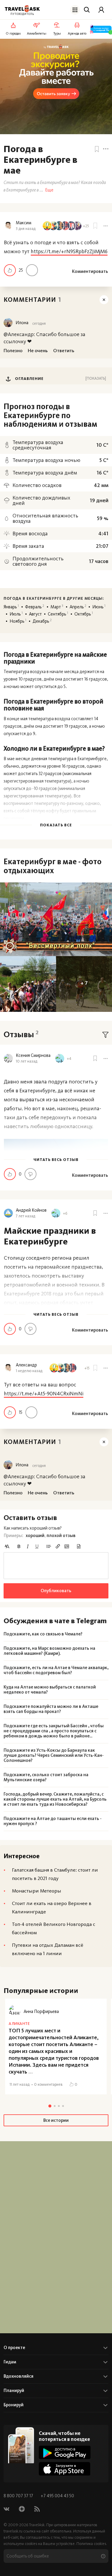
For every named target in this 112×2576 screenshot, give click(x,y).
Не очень (32, 270)
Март (57, 607)
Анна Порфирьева (41, 2011)
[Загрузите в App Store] (65, 2469)
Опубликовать (56, 1591)
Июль (16, 614)
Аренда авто (77, 33)
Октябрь (84, 614)
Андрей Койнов (31, 1210)
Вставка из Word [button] (79, 1546)
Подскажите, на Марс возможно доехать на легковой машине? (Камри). (49, 1651)
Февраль (35, 607)
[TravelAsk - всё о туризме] (22, 9)
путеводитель (22, 14)
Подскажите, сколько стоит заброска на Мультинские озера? (46, 1777)
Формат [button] (7, 1546)
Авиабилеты (37, 33)
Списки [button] (49, 1546)
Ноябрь (18, 621)
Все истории (56, 2120)
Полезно (10, 270)
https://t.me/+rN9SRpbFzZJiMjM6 (69, 251)
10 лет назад (27, 1061)
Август (35, 614)
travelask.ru (13, 2531)
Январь (11, 607)
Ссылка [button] (58, 1546)
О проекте (14, 2348)
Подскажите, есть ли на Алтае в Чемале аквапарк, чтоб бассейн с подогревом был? (56, 1670)
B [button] (19, 1546)
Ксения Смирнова (33, 1056)
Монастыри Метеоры (37, 1891)
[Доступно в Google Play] (65, 2452)
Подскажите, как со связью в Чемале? (43, 1634)
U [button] (37, 1546)
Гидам (10, 2362)
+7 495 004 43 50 (57, 2496)
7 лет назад (26, 1216)
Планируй (14, 2391)
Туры (57, 33)
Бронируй (14, 2405)
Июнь (99, 607)
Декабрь (42, 621)
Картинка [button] (67, 1546)
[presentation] (56, 1566)
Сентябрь (58, 614)
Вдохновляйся (19, 2376)
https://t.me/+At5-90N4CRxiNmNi (44, 1394)
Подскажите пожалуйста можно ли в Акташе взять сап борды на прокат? (51, 1709)
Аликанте (19, 2024)
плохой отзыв (61, 1536)
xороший (35, 1536)
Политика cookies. (92, 2544)
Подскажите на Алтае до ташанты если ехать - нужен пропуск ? (53, 1821)
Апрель (78, 607)
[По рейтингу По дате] (105, 1035)
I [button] (28, 1546)
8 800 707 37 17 (19, 2496)
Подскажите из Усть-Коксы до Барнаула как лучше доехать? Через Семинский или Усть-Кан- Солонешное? (54, 1755)
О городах (13, 33)
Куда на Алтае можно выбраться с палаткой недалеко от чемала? (50, 1690)
